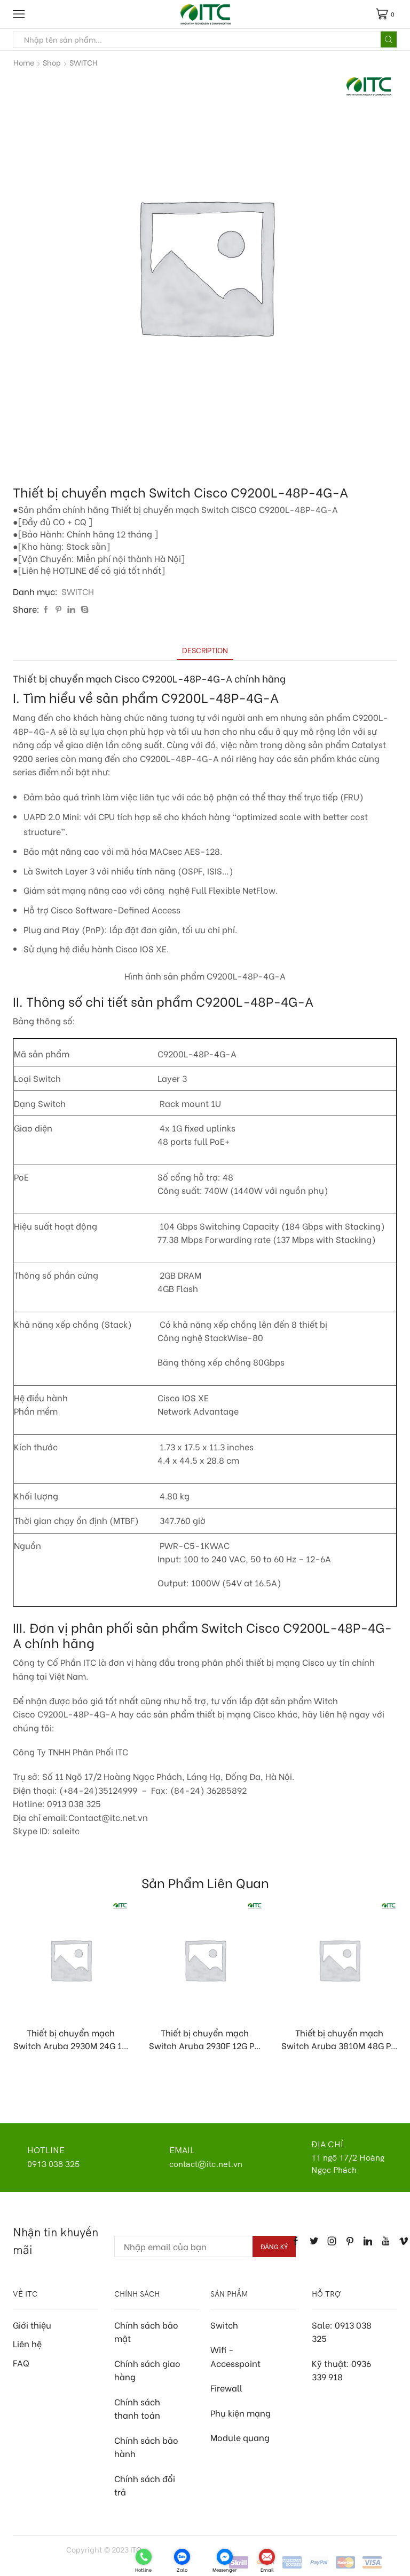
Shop (52, 62)
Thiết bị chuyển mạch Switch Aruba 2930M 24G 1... (71, 2039)
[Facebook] (46, 609)
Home (24, 62)
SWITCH (84, 62)
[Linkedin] (368, 2241)
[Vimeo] (404, 2241)
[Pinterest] (58, 609)
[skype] (83, 609)
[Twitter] (314, 2241)
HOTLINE (46, 2150)
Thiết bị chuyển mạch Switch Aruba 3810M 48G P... (339, 2039)
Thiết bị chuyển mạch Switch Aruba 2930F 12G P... (205, 2039)
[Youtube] (386, 2241)
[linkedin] (71, 609)
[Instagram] (332, 2241)
